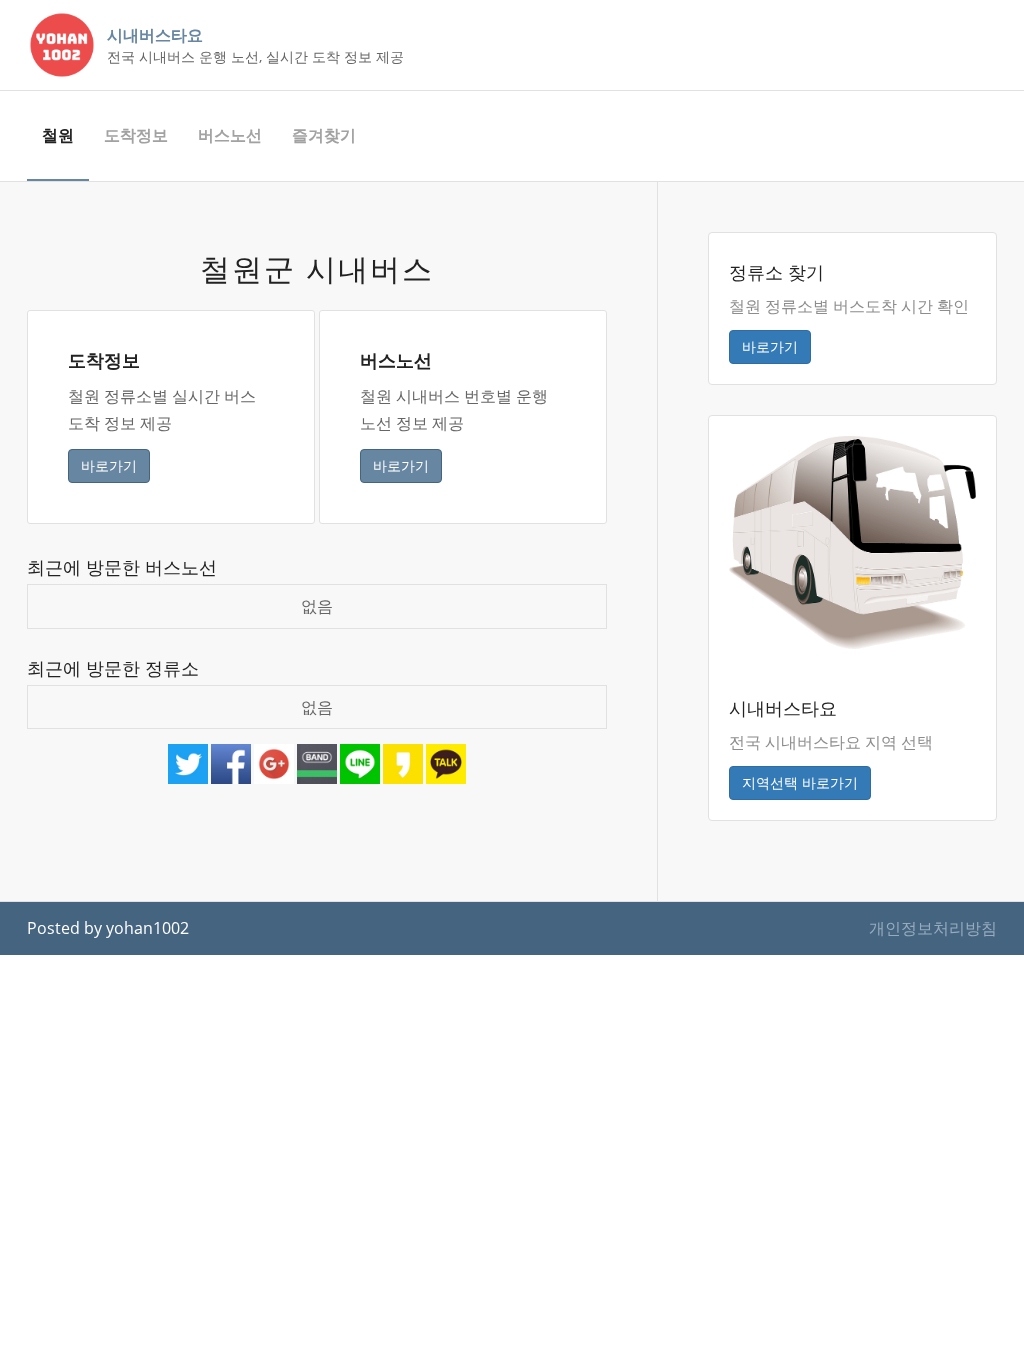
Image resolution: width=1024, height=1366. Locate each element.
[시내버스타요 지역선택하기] (852, 541)
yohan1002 (147, 928)
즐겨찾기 (324, 135)
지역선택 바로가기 (800, 782)
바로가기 (109, 465)
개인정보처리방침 (933, 928)
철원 (58, 135)
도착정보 (136, 135)
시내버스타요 (155, 35)
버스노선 (230, 135)
